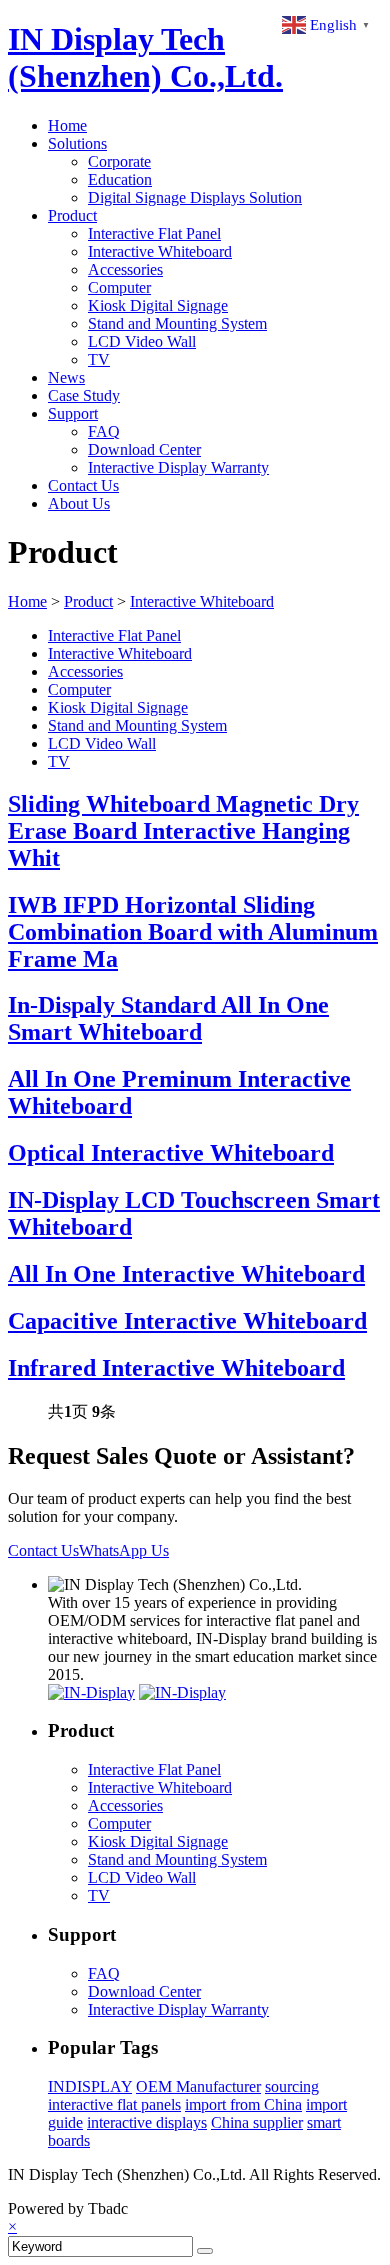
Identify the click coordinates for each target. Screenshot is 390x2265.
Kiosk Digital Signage (158, 305)
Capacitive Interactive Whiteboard (187, 1321)
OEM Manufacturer (198, 2086)
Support (73, 413)
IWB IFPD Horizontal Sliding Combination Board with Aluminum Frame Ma (193, 932)
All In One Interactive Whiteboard (186, 1274)
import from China (243, 2104)
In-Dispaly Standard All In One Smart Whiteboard (168, 1018)
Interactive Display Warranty (178, 467)
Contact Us (83, 485)
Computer (119, 287)
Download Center (144, 449)
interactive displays (147, 2122)
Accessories (125, 269)
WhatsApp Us (124, 1550)
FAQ (104, 431)
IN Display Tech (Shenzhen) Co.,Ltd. (145, 57)
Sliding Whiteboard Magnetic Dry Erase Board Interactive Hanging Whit (183, 831)
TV (99, 359)
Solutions (77, 143)
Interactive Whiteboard (160, 251)
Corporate (119, 161)
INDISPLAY (90, 2086)
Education (120, 179)
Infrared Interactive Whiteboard (176, 1368)
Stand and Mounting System (177, 323)
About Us (79, 503)
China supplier (257, 2122)
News (66, 377)
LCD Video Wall (142, 341)
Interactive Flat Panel (154, 233)
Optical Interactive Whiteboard (171, 1153)
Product (72, 215)
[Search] (205, 2251)
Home (67, 125)
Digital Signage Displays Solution (195, 197)
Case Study (84, 395)
